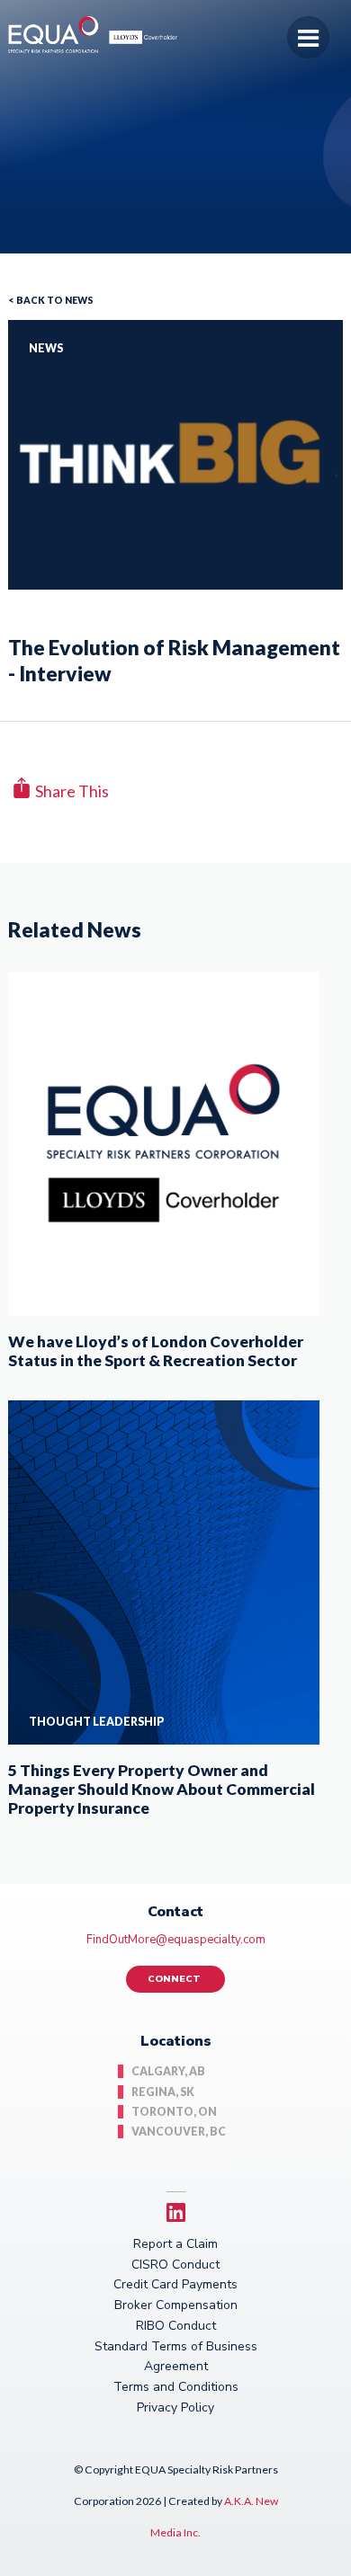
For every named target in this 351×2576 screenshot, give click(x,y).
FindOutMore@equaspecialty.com (176, 1940)
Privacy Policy (175, 2407)
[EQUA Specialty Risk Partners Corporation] (103, 47)
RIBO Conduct (176, 2326)
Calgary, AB (168, 2071)
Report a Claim (175, 2244)
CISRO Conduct (175, 2265)
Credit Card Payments (175, 2284)
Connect (175, 1979)
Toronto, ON (174, 2112)
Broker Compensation (176, 2305)
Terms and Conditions (176, 2387)
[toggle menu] (308, 37)
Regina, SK (163, 2092)
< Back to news (51, 300)
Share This (72, 790)
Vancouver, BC (179, 2132)
